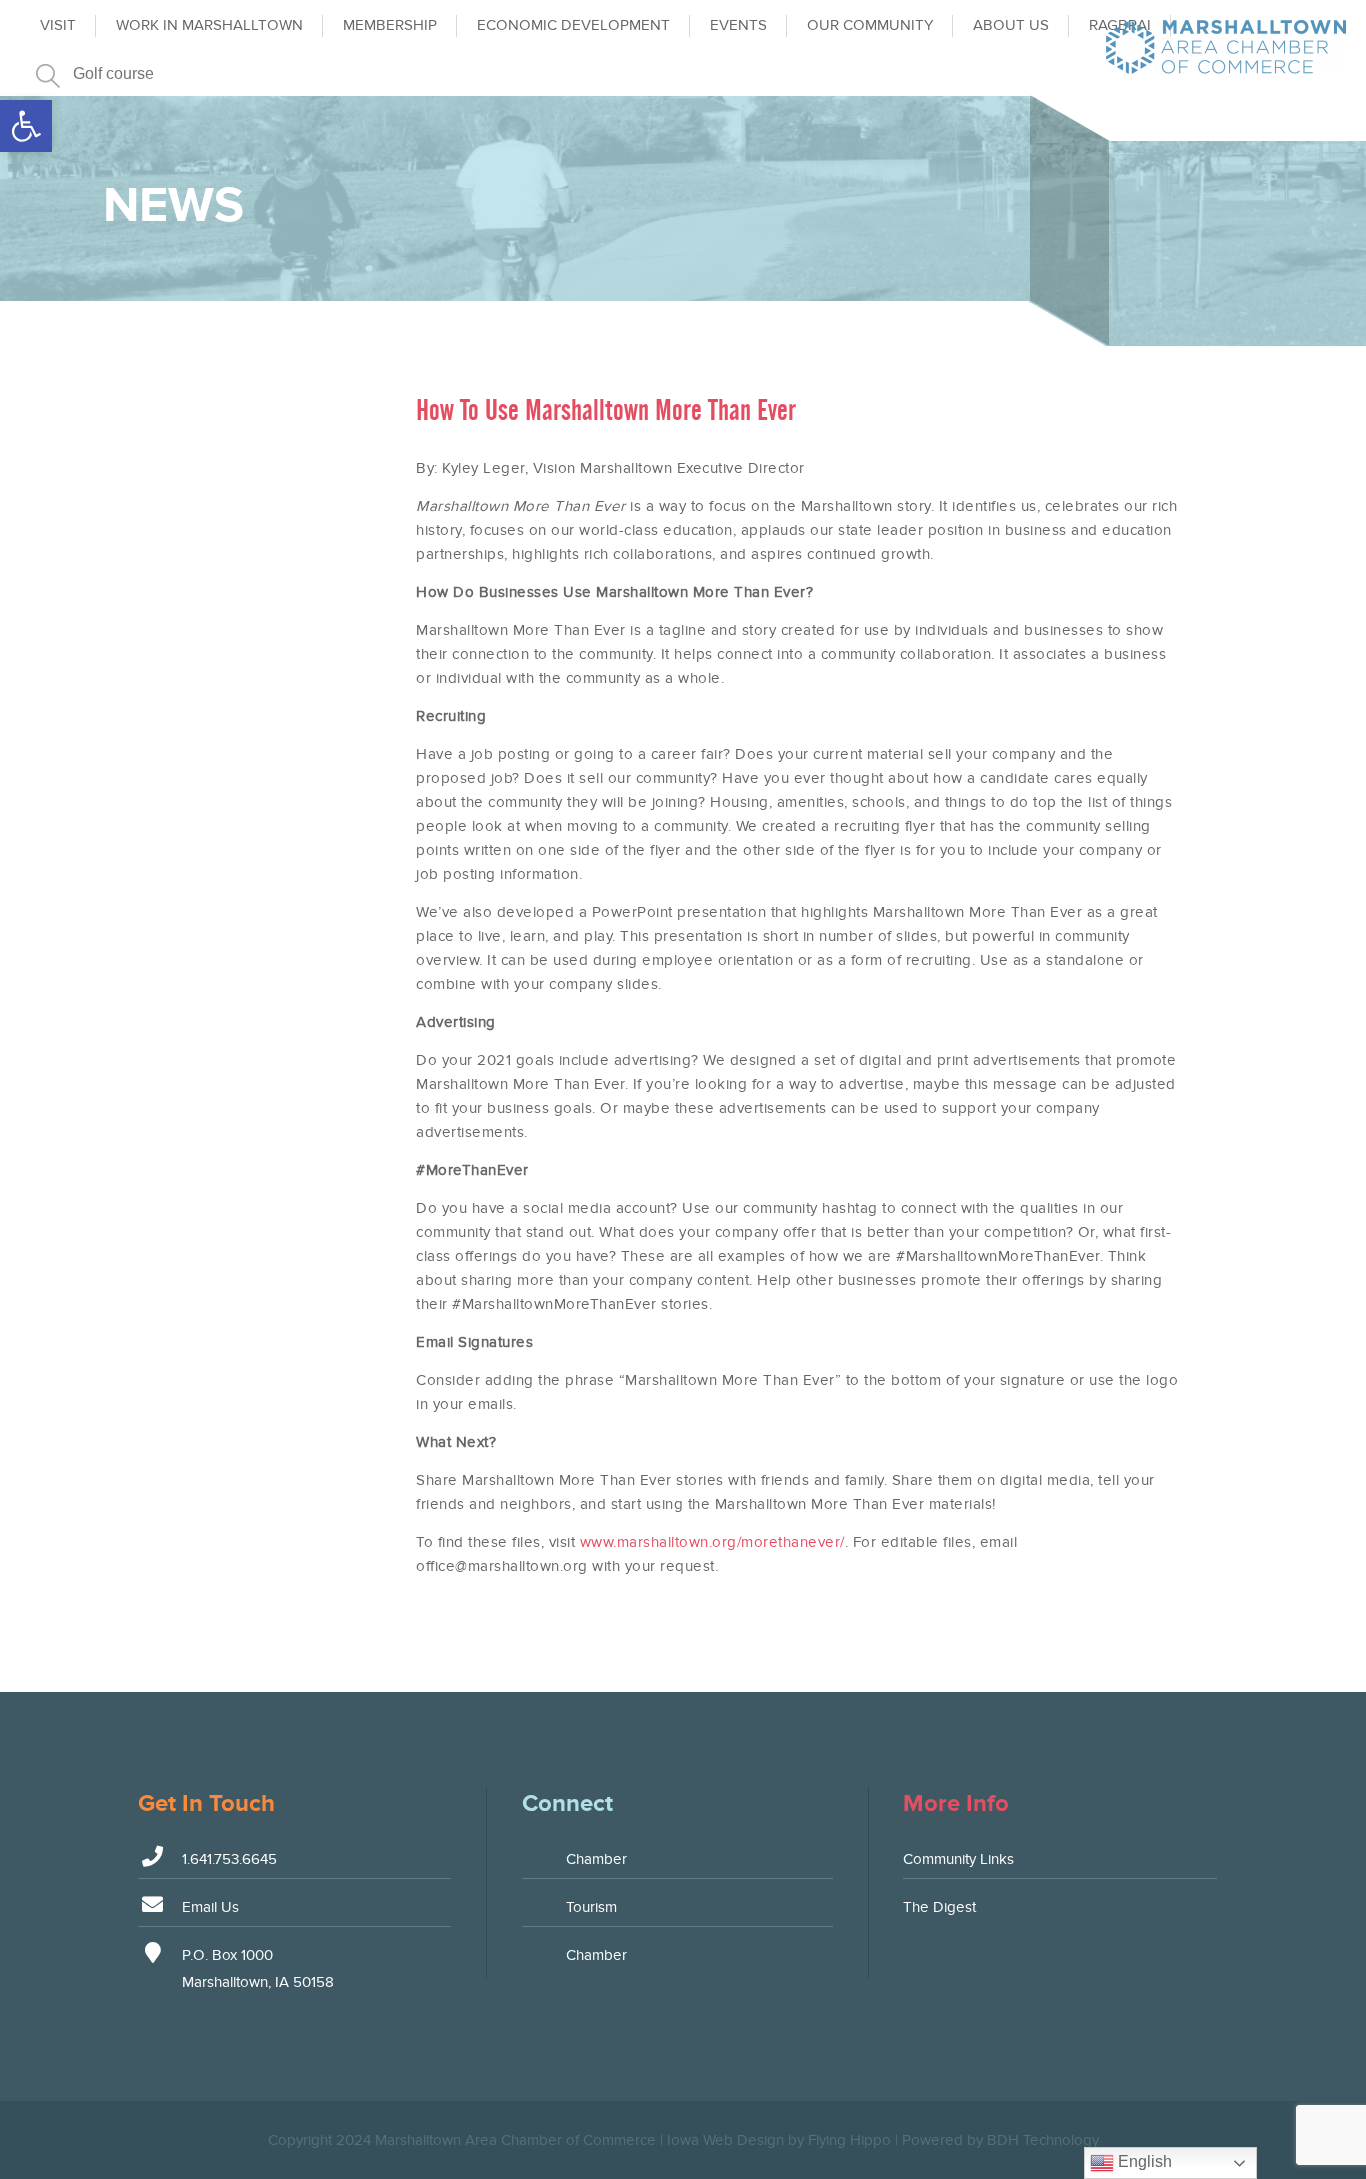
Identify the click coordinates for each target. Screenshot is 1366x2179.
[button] (26, 126)
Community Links (958, 1859)
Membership (390, 25)
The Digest (939, 1907)
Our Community (870, 25)
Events (738, 25)
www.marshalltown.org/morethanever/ (712, 1542)
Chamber (596, 1859)
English (1143, 2161)
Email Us (210, 1907)
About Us (1011, 25)
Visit (58, 25)
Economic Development (573, 25)
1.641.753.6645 (229, 1859)
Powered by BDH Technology (1000, 2140)
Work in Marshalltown (209, 25)
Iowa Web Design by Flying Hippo (779, 2140)
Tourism (591, 1907)
